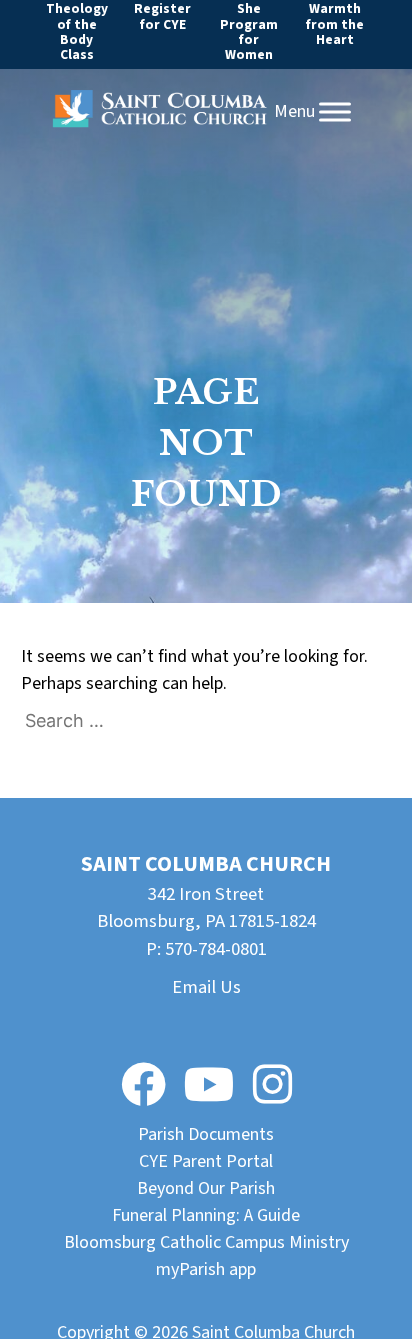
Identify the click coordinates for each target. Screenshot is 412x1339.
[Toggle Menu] (335, 112)
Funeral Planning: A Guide (206, 1215)
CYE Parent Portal (206, 1161)
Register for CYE (162, 16)
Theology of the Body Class (77, 31)
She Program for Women (249, 31)
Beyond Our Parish (206, 1188)
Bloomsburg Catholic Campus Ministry (206, 1242)
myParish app (206, 1269)
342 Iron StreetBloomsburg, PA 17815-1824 (206, 908)
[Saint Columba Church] (160, 112)
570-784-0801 (216, 949)
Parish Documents (206, 1134)
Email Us (206, 987)
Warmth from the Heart (335, 24)
